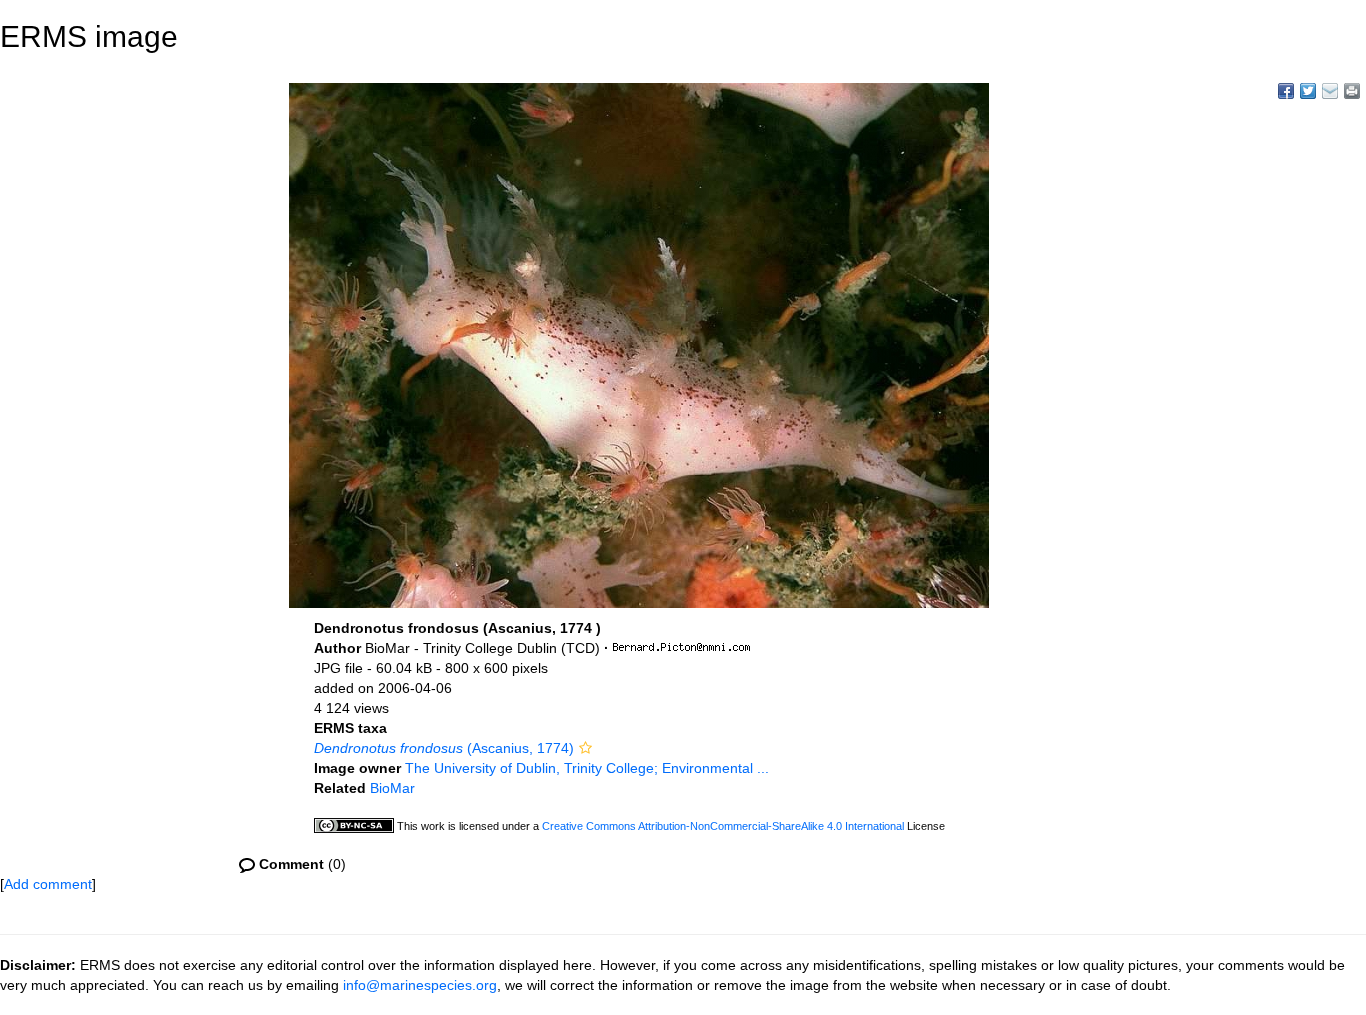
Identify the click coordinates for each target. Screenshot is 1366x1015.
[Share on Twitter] (1308, 91)
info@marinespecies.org (420, 985)
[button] (585, 748)
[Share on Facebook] (1286, 91)
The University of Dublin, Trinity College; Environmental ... (587, 768)
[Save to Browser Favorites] (1330, 91)
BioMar (392, 788)
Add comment (48, 884)
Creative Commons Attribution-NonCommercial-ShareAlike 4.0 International (723, 826)
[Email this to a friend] (1352, 91)
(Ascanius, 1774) (444, 748)
